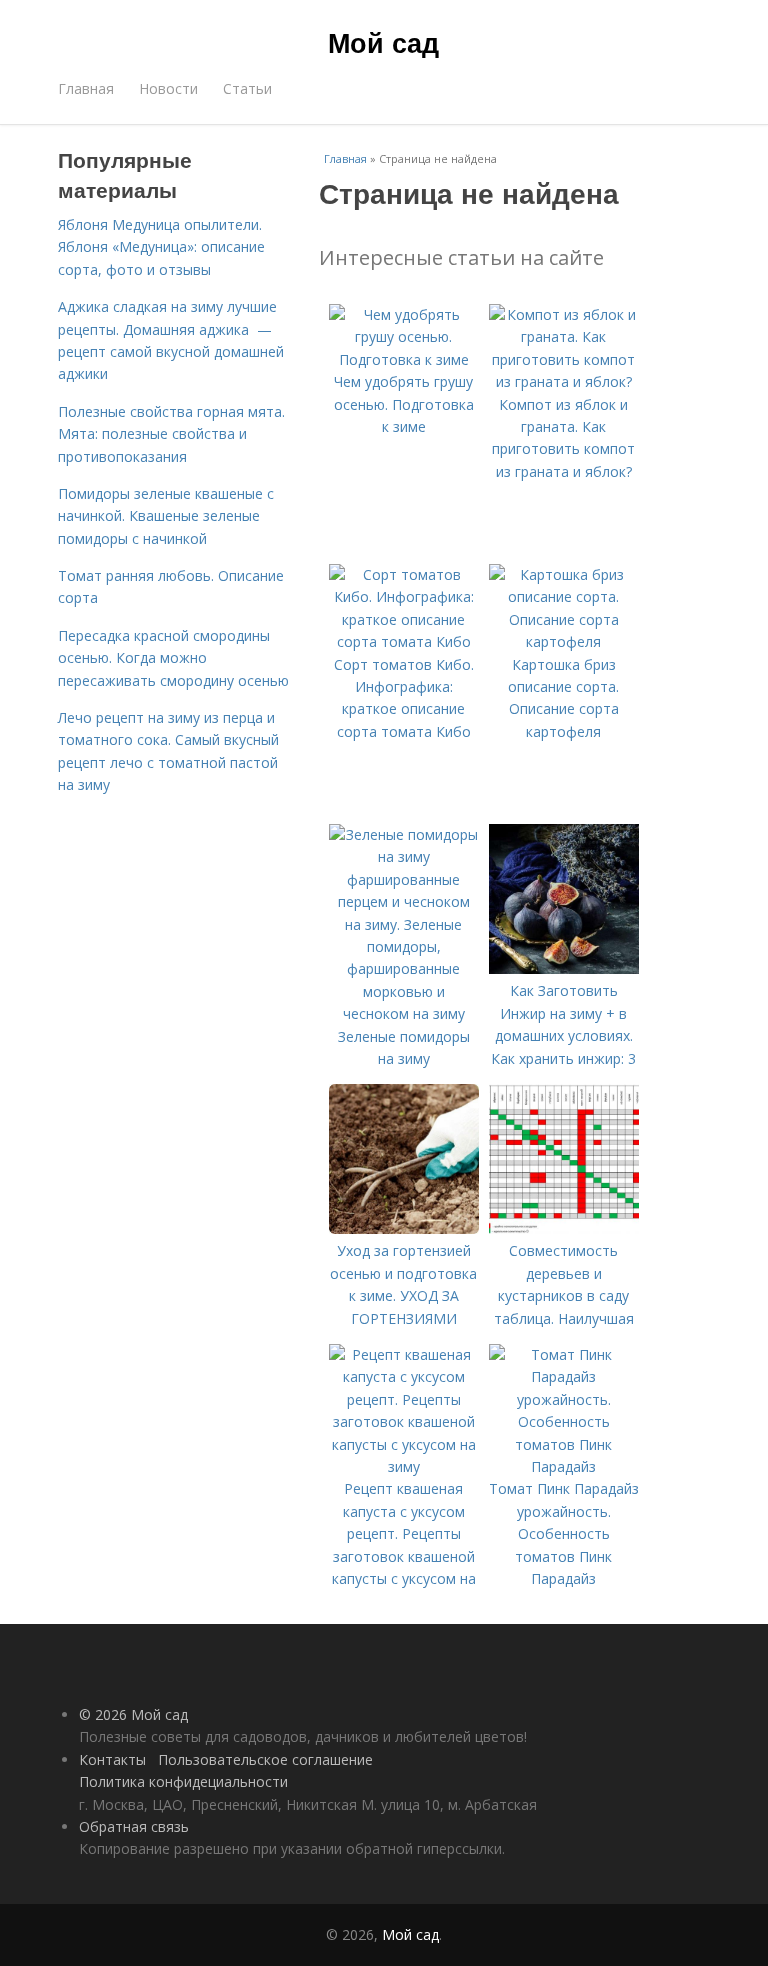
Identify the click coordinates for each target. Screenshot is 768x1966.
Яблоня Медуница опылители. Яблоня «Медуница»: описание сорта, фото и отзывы (161, 247)
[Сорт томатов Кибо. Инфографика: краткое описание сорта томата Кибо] (404, 641)
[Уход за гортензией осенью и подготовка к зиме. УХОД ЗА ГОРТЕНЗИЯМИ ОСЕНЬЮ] (404, 1228)
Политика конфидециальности (183, 1781)
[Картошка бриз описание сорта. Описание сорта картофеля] (564, 641)
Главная (86, 88)
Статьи (247, 88)
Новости (168, 88)
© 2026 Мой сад (133, 1714)
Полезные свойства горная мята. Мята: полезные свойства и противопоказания (171, 434)
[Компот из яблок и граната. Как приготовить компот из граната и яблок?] (564, 381)
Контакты (112, 1759)
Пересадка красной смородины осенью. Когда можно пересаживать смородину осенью (173, 658)
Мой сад (383, 42)
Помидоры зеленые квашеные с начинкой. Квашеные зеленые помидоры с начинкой (166, 516)
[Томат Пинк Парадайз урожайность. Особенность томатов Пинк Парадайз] (564, 1466)
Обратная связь (134, 1826)
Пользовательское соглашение (265, 1759)
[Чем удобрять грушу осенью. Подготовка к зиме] (404, 359)
